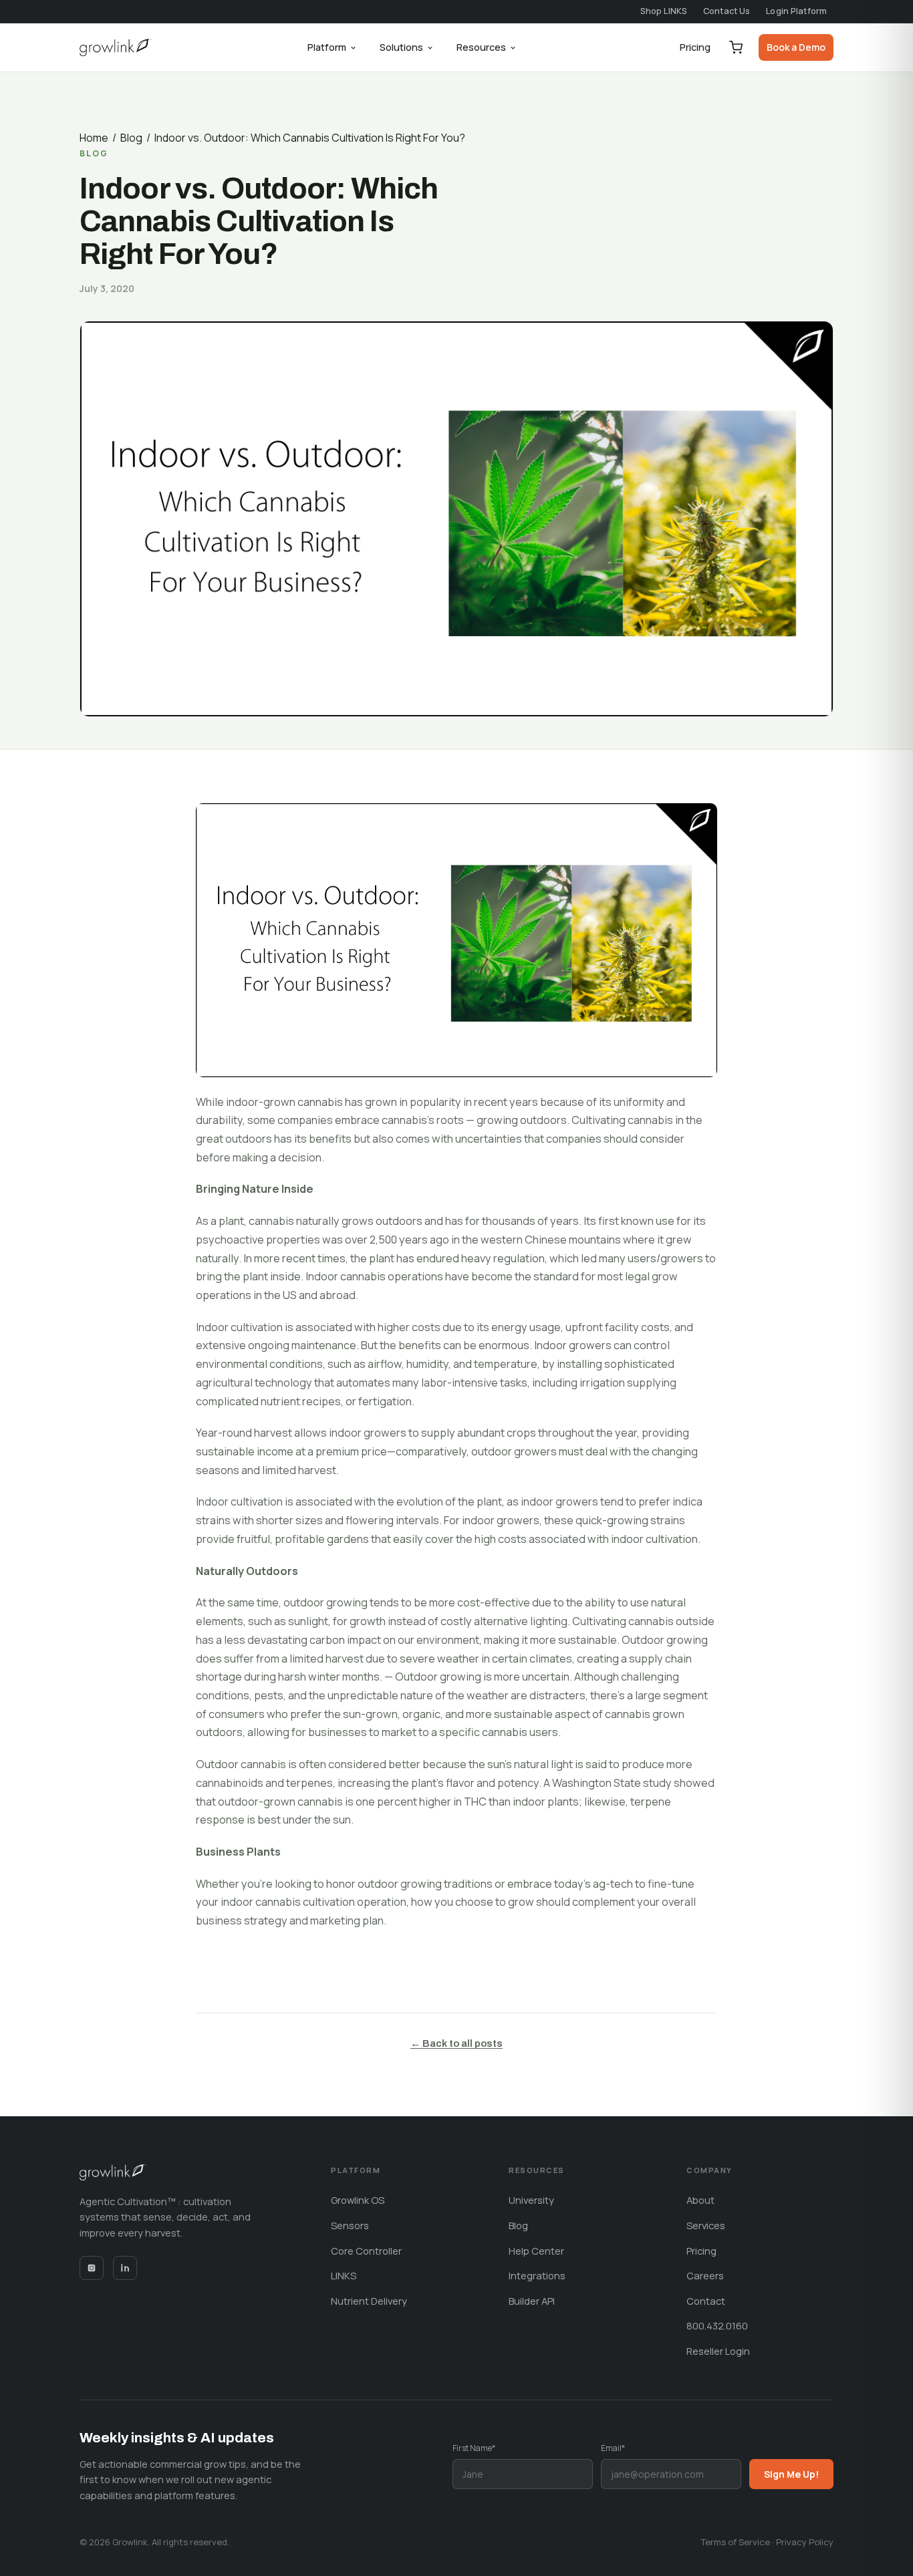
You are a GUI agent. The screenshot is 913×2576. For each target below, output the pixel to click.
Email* (613, 2448)
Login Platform (796, 11)
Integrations (537, 2275)
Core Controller (366, 2251)
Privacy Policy (805, 2542)
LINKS (344, 2275)
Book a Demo (796, 47)
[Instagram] (92, 2268)
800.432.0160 (717, 2325)
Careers (705, 2275)
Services (706, 2225)
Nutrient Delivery (369, 2301)
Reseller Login (718, 2351)
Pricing (695, 47)
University (531, 2200)
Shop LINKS (664, 11)
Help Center (536, 2251)
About (700, 2200)
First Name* (474, 2448)
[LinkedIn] (125, 2268)
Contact (706, 2301)
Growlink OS (358, 2200)
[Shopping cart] (736, 47)
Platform (327, 47)
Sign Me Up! (791, 2474)
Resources (481, 47)
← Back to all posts (456, 2043)
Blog (131, 138)
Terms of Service (736, 2542)
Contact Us (727, 11)
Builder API (532, 2301)
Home (94, 138)
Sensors (350, 2225)
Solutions (401, 47)
